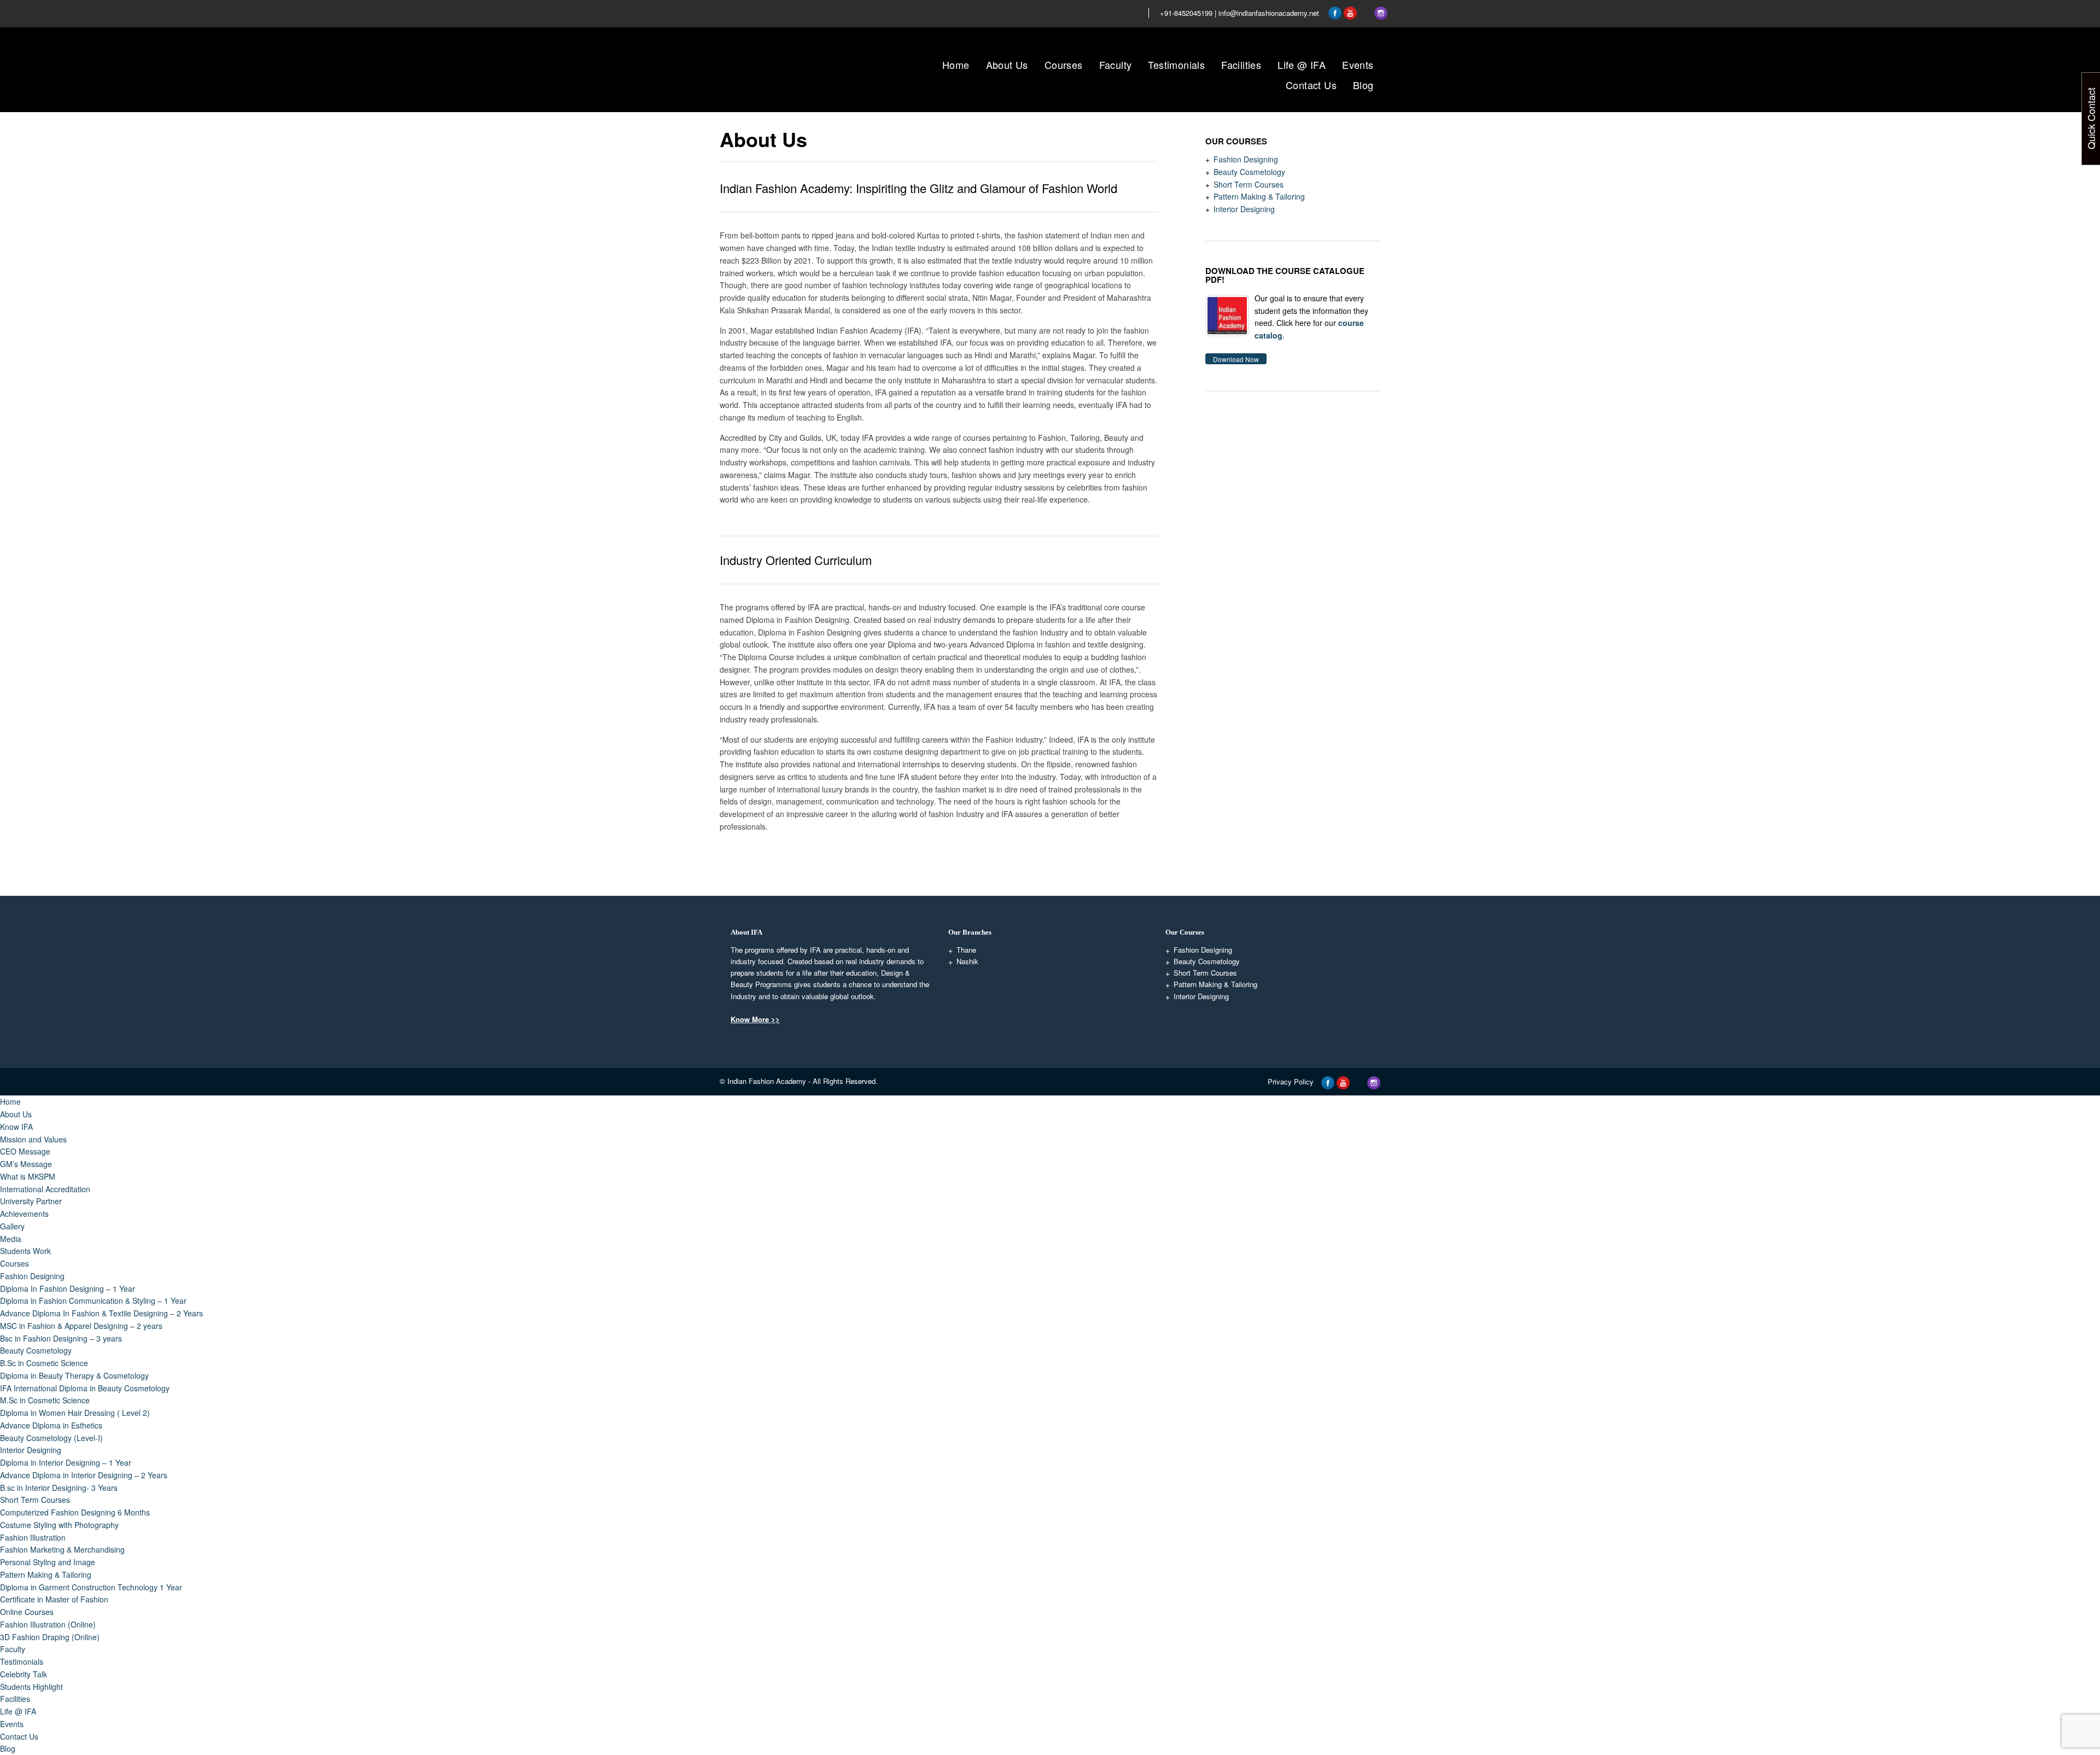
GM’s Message (26, 1164)
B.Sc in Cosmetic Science (44, 1363)
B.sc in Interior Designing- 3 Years (59, 1488)
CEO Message (25, 1151)
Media (11, 1239)
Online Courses (27, 1612)
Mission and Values (33, 1139)
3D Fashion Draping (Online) (50, 1637)
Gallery (12, 1226)
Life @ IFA (1302, 65)
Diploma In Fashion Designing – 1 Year (68, 1288)
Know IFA (16, 1127)
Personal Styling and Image (48, 1562)
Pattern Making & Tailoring (1259, 196)
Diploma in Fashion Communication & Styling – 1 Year (93, 1301)
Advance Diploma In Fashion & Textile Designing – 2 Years (101, 1313)
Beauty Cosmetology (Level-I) (51, 1438)
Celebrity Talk (24, 1674)
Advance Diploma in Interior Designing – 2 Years (84, 1475)
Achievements (24, 1214)
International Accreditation (45, 1189)
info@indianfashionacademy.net (1269, 13)
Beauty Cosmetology (1249, 172)
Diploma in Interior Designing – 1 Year (66, 1462)
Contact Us (1311, 85)
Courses (1064, 65)
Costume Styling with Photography (59, 1525)
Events (1358, 65)
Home (956, 65)
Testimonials (1176, 65)
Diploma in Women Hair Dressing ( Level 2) (75, 1413)
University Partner (31, 1201)
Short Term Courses (1249, 184)
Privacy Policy (1291, 1081)
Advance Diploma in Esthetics (51, 1425)
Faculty (1116, 65)
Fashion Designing (1246, 159)
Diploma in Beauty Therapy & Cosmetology (74, 1375)
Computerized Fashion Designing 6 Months (75, 1512)
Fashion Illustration (33, 1537)
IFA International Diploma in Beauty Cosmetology (85, 1388)
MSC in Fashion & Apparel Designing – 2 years (81, 1326)
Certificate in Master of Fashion (54, 1599)
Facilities (1241, 65)
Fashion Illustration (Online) (48, 1624)
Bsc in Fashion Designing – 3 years (61, 1338)
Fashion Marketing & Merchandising (62, 1549)
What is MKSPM (28, 1176)
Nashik (967, 961)
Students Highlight (31, 1687)
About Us (1007, 65)
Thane (966, 950)
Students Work (25, 1251)
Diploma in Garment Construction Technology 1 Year (91, 1587)
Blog (1363, 85)
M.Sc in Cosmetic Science (45, 1400)
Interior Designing (1244, 209)
